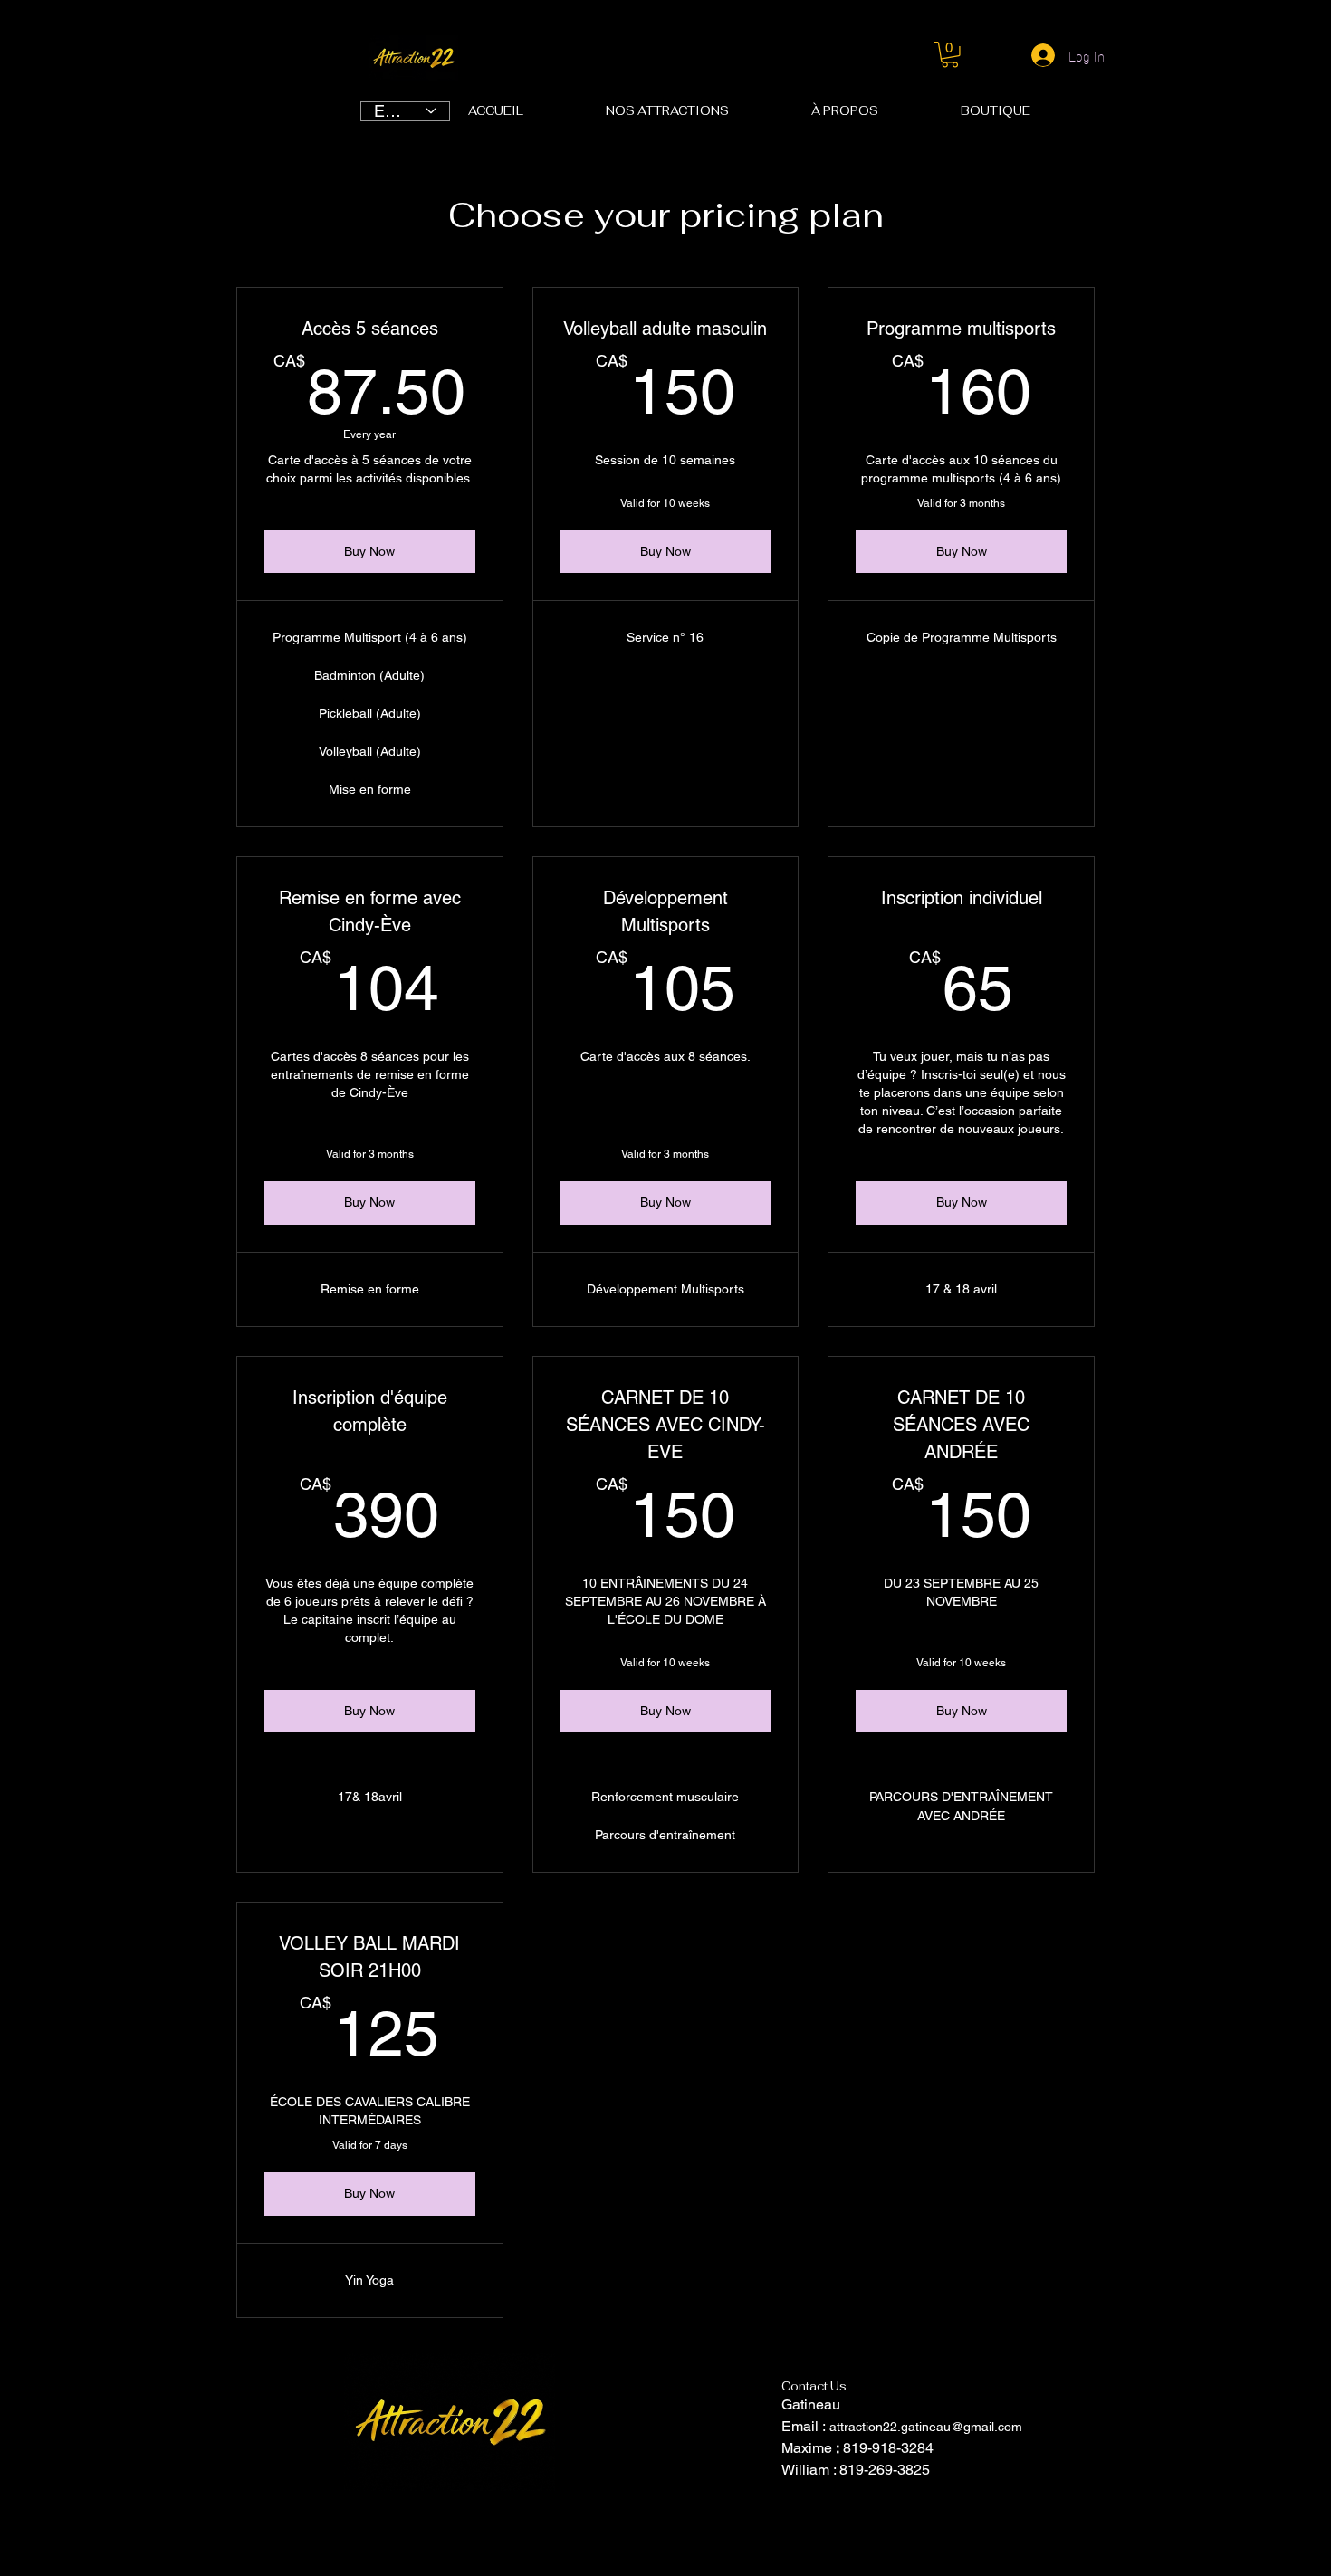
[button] (950, 55)
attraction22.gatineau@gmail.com (926, 2427)
